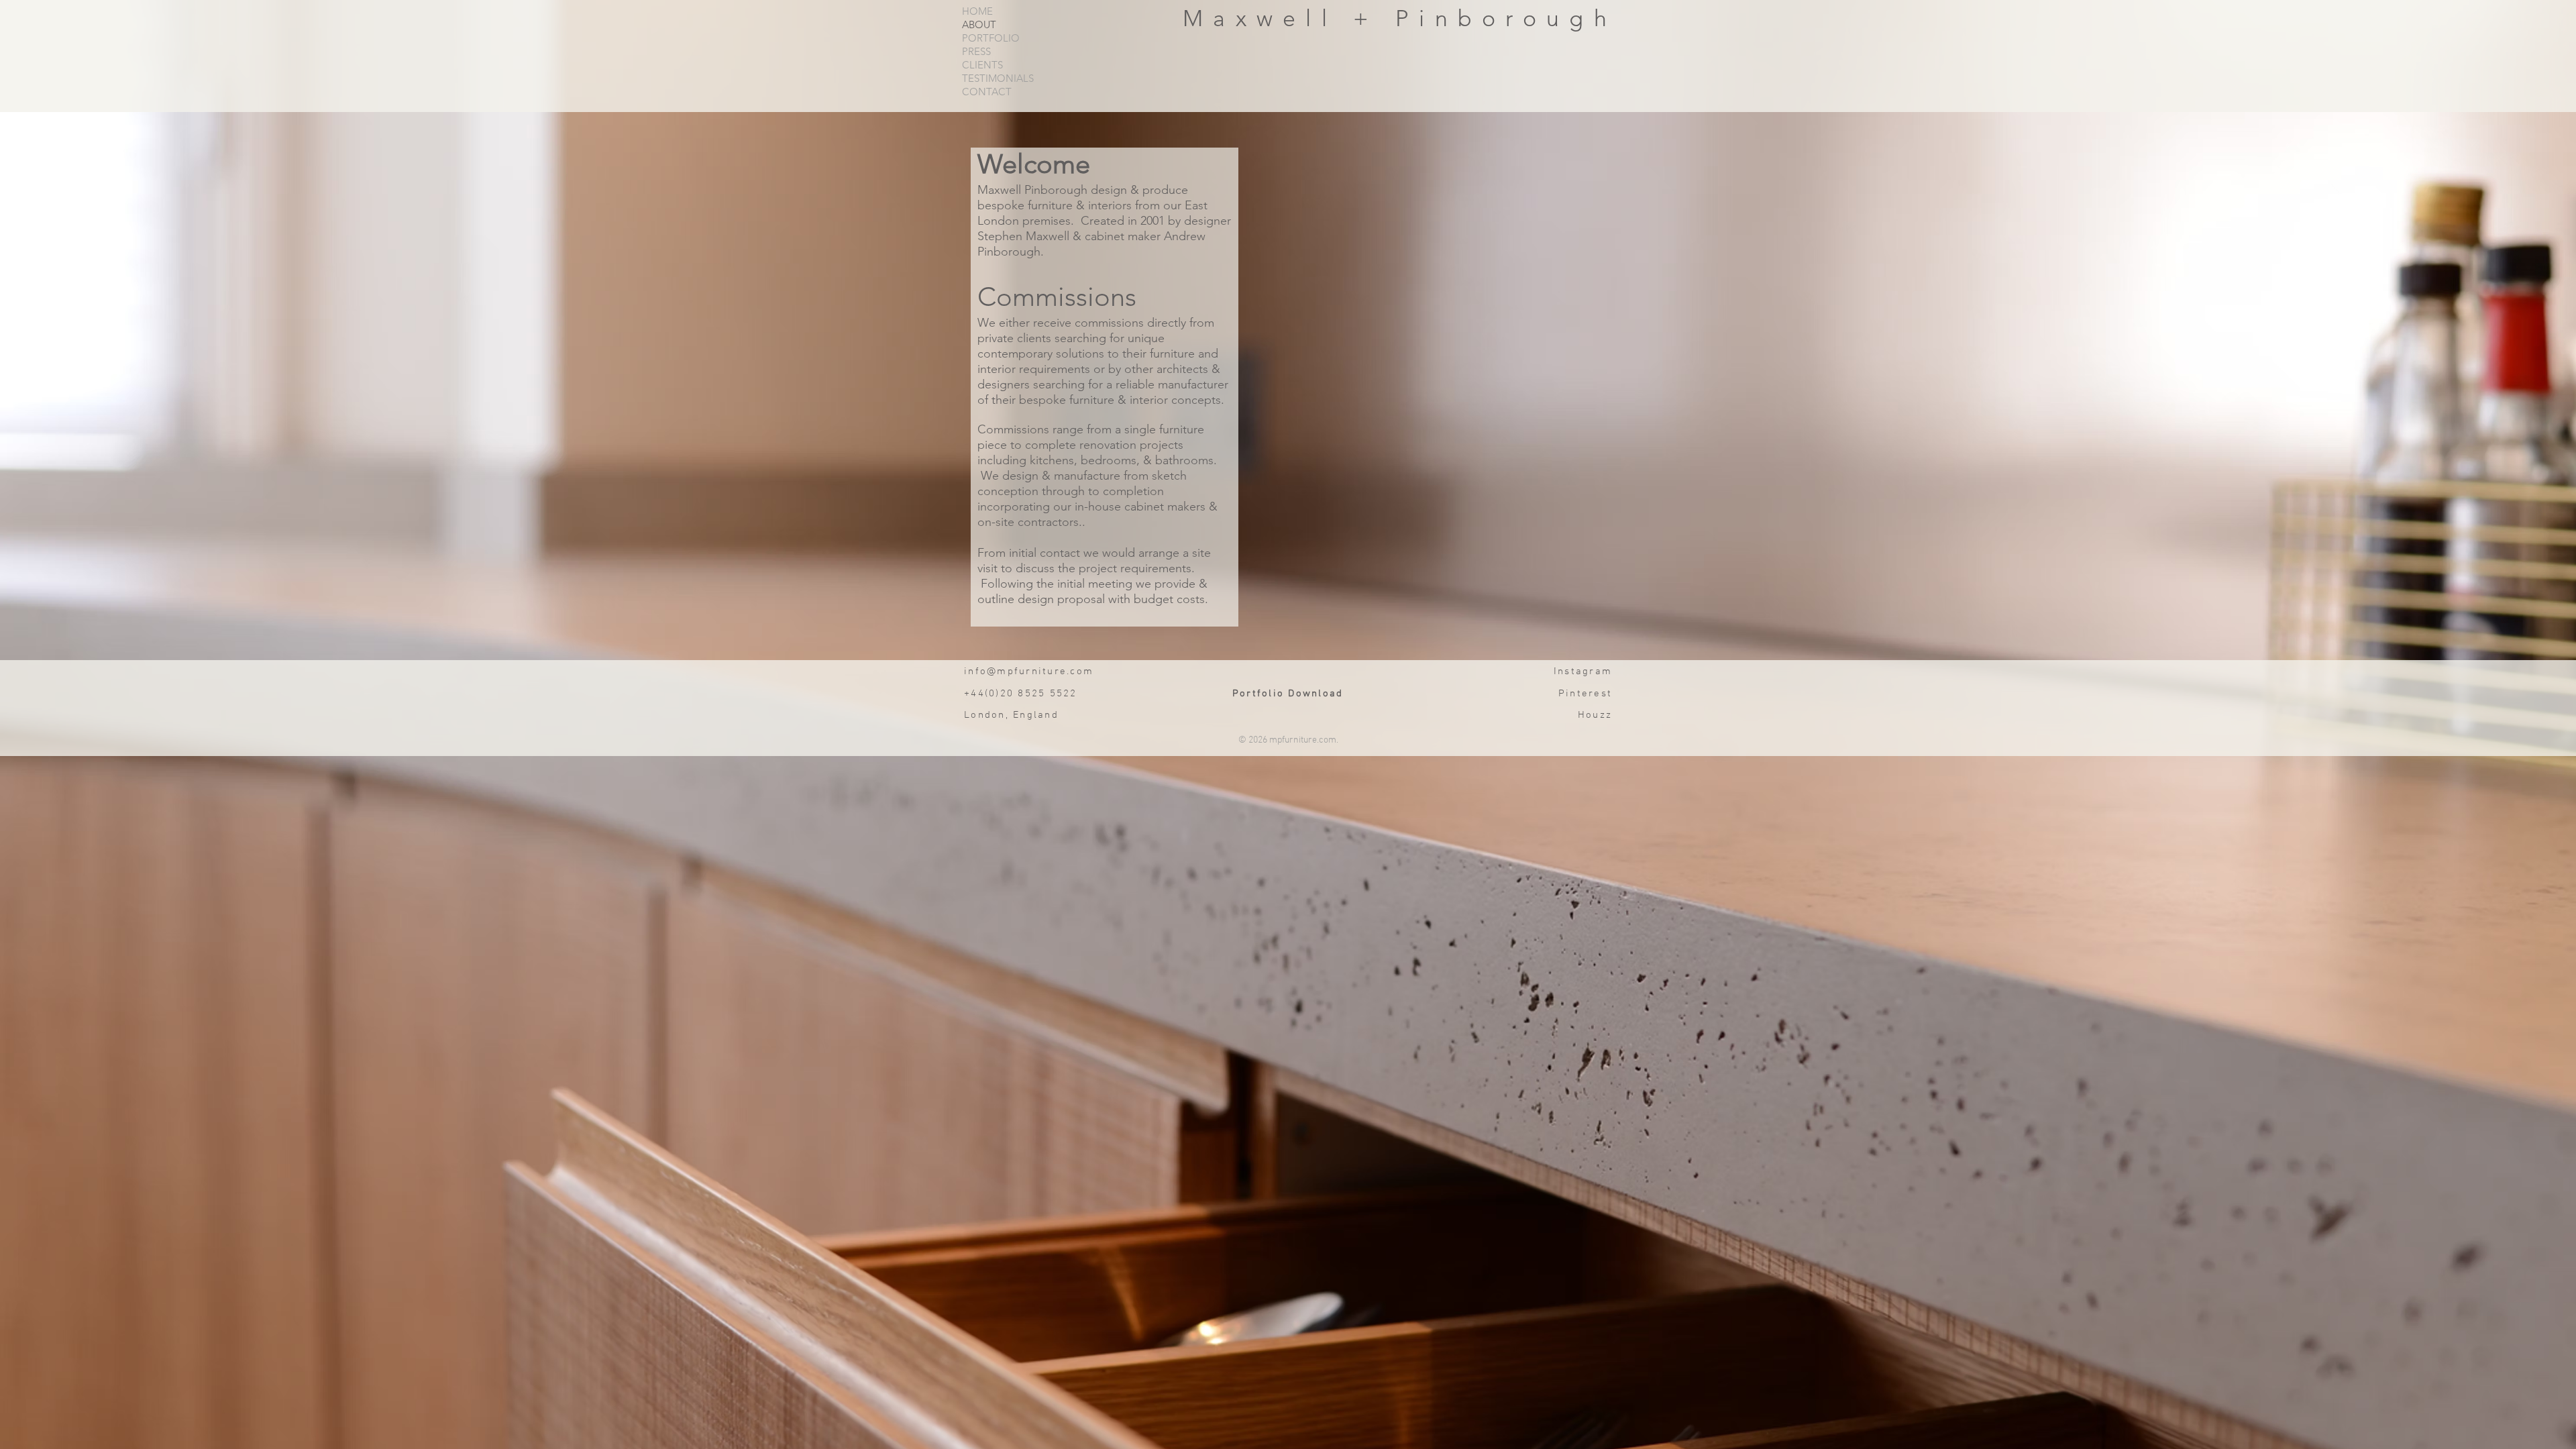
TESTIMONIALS (998, 78)
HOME (977, 11)
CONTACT (987, 92)
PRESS (976, 52)
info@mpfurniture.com (1029, 672)
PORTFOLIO (991, 38)
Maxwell (1268, 18)
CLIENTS (982, 65)
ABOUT (979, 25)
